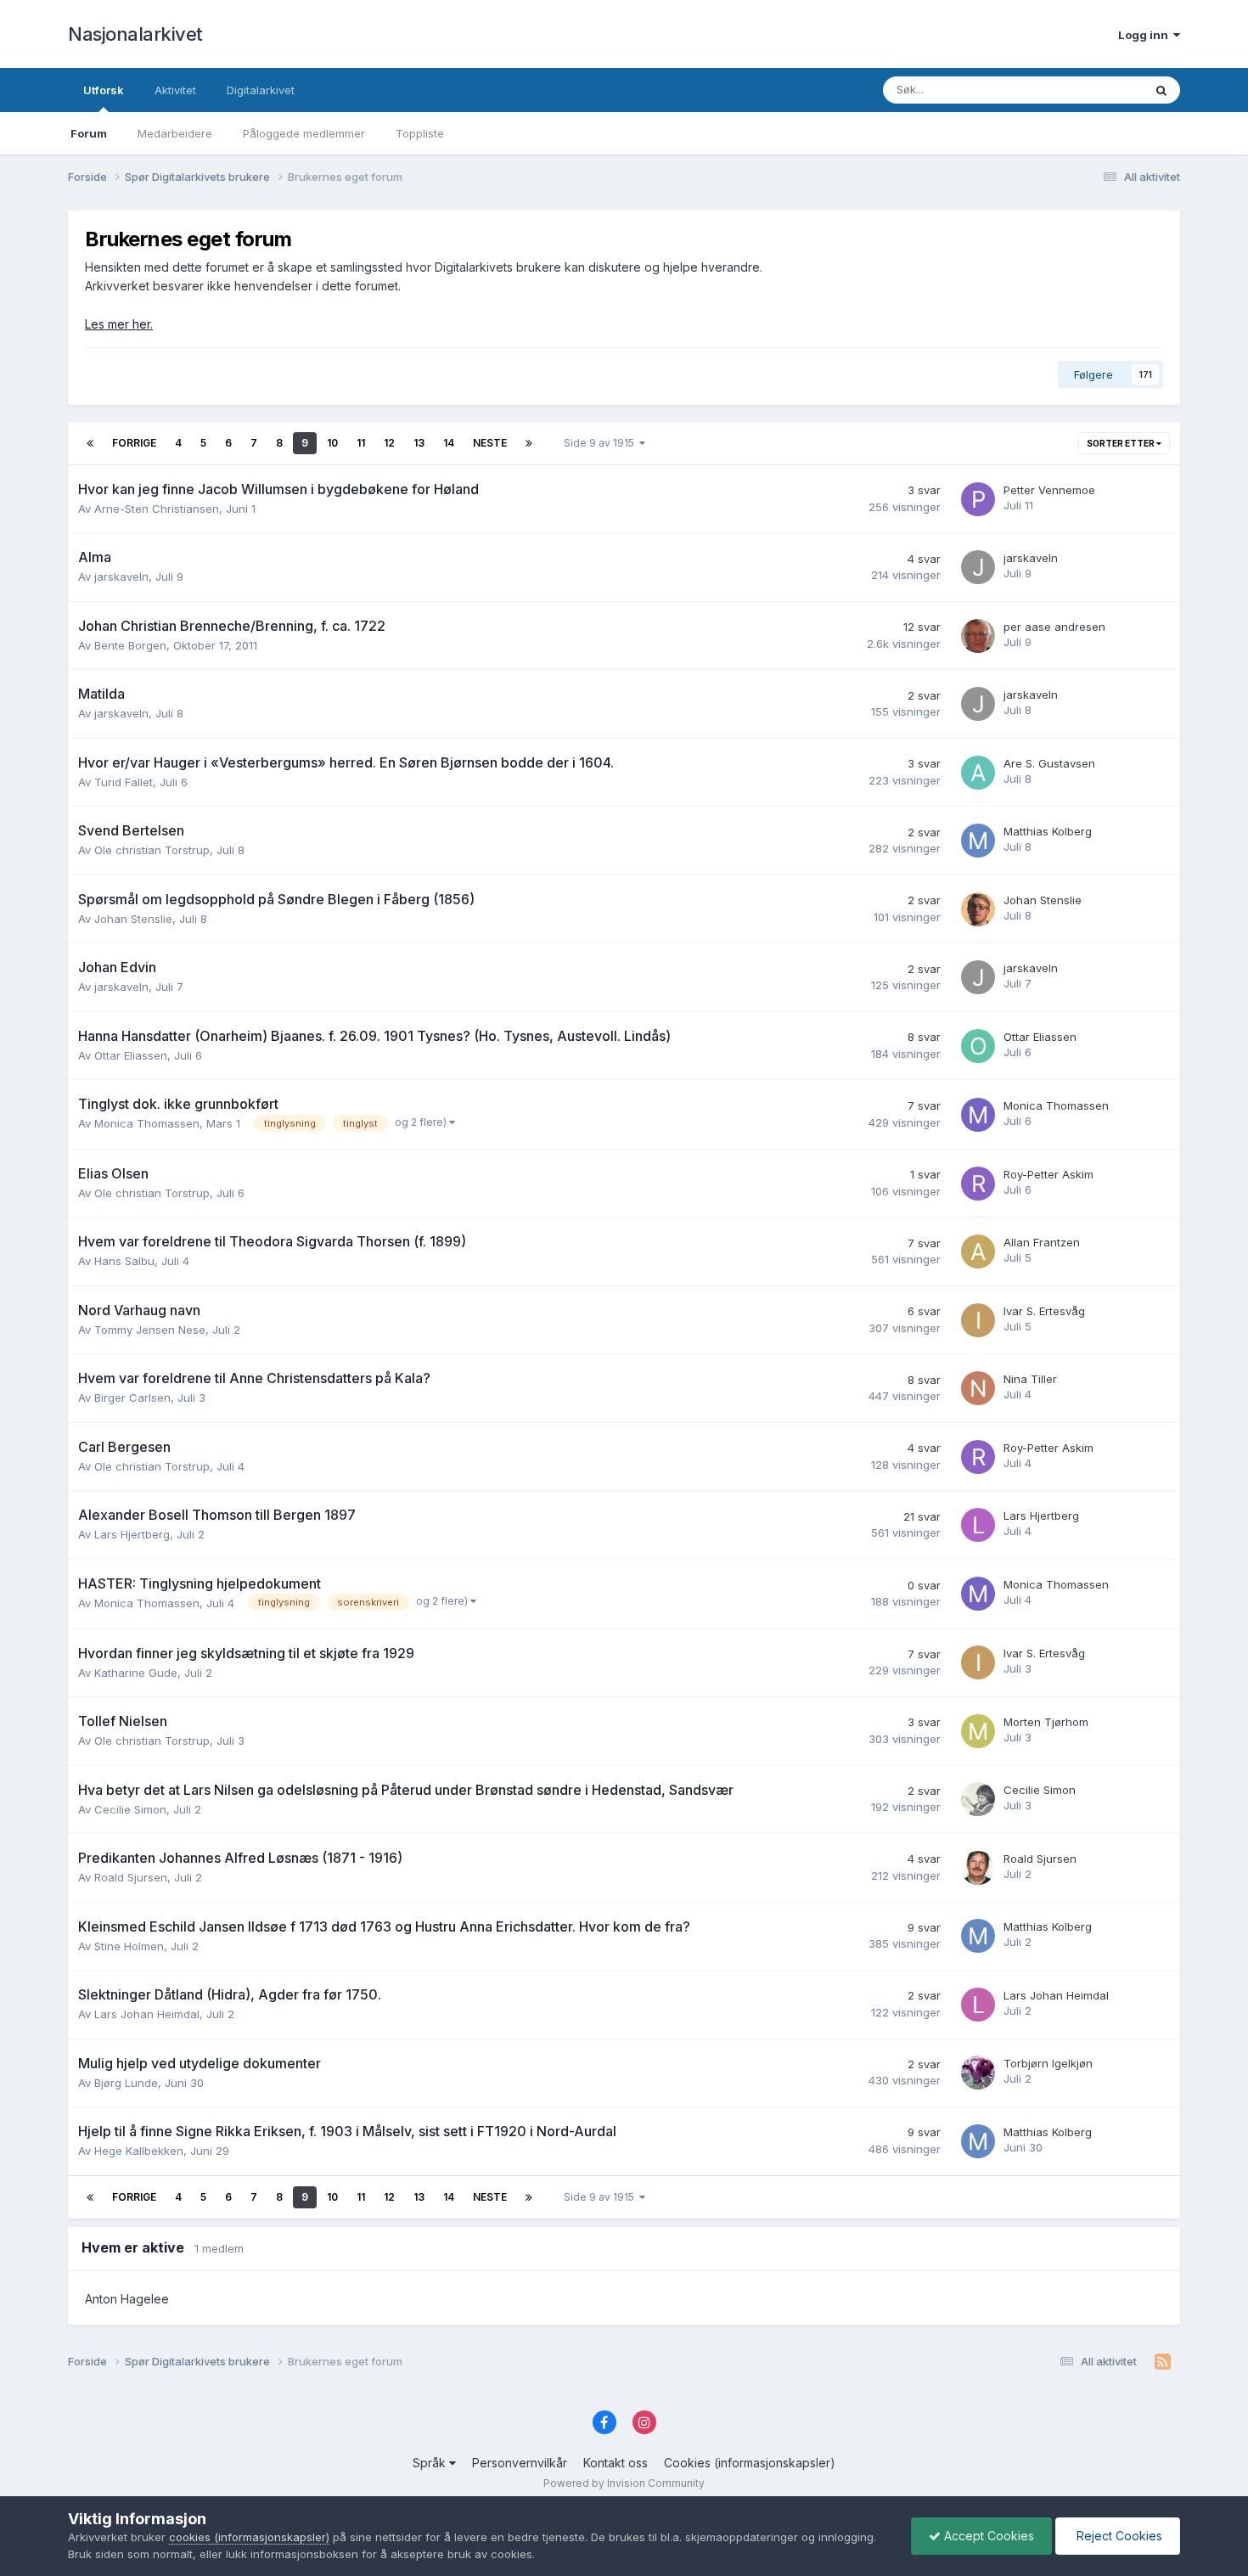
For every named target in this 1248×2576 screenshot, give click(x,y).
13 (419, 443)
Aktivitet (175, 90)
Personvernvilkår (520, 2463)
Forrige (134, 443)
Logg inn (1146, 35)
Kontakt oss (616, 2463)
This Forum (1092, 90)
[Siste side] (529, 443)
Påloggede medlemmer (304, 133)
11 (361, 443)
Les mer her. (119, 324)
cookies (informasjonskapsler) (249, 2537)
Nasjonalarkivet (135, 34)
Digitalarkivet (261, 90)
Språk (431, 2463)
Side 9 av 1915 (602, 443)
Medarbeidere (175, 133)
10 (332, 443)
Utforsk (104, 90)
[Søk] (1161, 90)
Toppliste (420, 133)
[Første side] (90, 443)
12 (389, 443)
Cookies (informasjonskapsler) (750, 2463)
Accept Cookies (987, 2536)
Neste (490, 443)
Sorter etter (1122, 443)
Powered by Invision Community (624, 2483)
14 (449, 443)
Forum (89, 133)
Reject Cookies (1118, 2536)
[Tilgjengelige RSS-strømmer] (1163, 2362)
